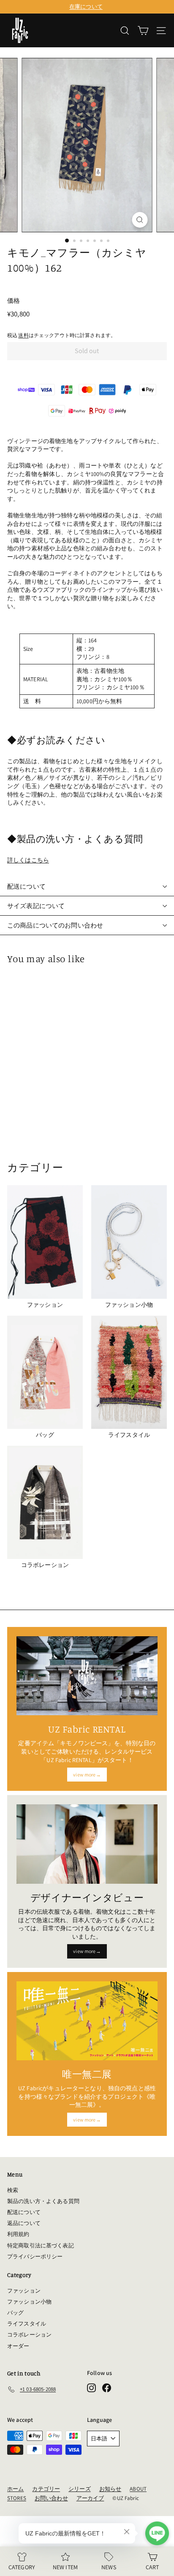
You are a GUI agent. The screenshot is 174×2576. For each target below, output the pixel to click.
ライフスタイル (27, 2324)
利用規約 (18, 2234)
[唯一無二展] (87, 2021)
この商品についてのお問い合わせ (55, 925)
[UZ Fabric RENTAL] (87, 1676)
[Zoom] (140, 220)
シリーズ (80, 2489)
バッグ (15, 2313)
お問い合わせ (51, 2498)
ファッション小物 (29, 2302)
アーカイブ (90, 2498)
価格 (14, 301)
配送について (26, 886)
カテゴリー (46, 2489)
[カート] (143, 31)
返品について (24, 2223)
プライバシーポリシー (35, 2256)
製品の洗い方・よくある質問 (43, 2201)
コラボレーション (29, 2335)
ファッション (24, 2291)
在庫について (86, 7)
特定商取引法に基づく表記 (41, 2245)
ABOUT (138, 2489)
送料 (23, 335)
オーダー (18, 2346)
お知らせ (110, 2489)
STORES (17, 2498)
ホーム (15, 2489)
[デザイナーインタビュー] (87, 1844)
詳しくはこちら (28, 860)
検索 (13, 2190)
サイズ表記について (36, 906)
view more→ (87, 1775)
